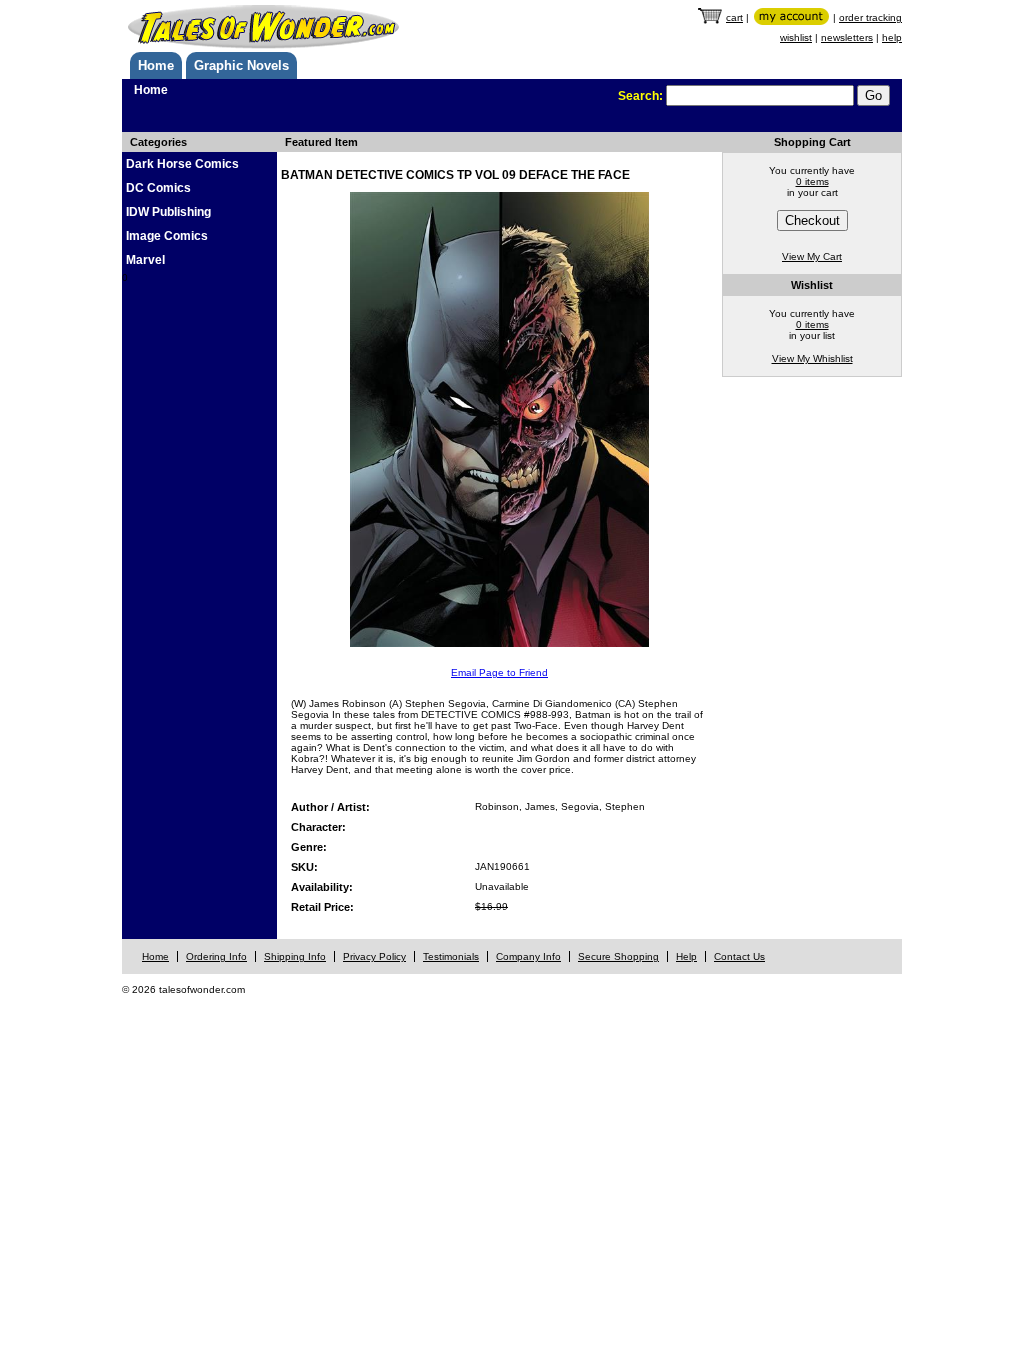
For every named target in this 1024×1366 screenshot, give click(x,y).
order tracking (870, 17)
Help (686, 956)
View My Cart (812, 256)
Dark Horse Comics (182, 164)
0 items (812, 181)
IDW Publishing (168, 212)
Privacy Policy (374, 956)
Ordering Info (216, 956)
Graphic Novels (241, 65)
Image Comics (167, 236)
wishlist (796, 37)
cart (734, 17)
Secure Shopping (618, 956)
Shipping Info (295, 956)
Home (156, 65)
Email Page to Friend (499, 672)
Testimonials (451, 956)
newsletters (847, 37)
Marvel (145, 260)
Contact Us (739, 956)
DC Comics (158, 188)
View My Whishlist (812, 358)
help (892, 37)
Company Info (528, 956)
